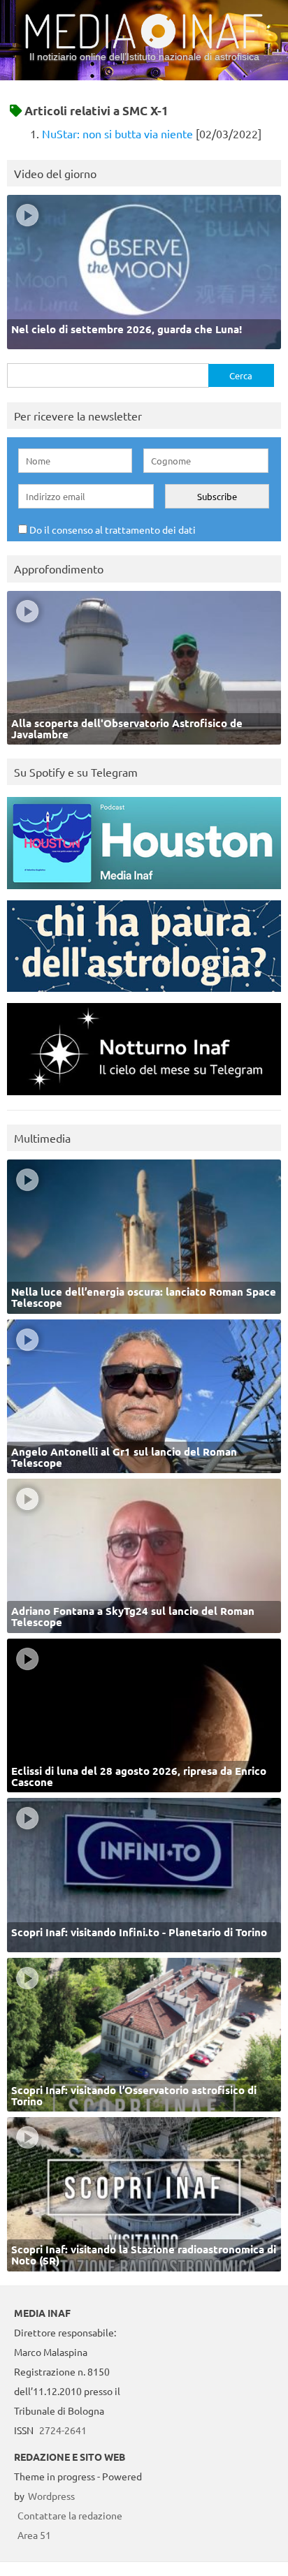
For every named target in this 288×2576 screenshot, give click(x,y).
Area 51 (34, 2535)
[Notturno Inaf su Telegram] (144, 1098)
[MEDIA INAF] (144, 46)
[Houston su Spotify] (144, 892)
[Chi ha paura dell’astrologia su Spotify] (144, 995)
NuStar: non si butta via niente (117, 133)
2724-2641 (63, 2430)
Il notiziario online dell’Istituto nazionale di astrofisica (144, 57)
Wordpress (51, 2496)
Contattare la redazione (70, 2515)
